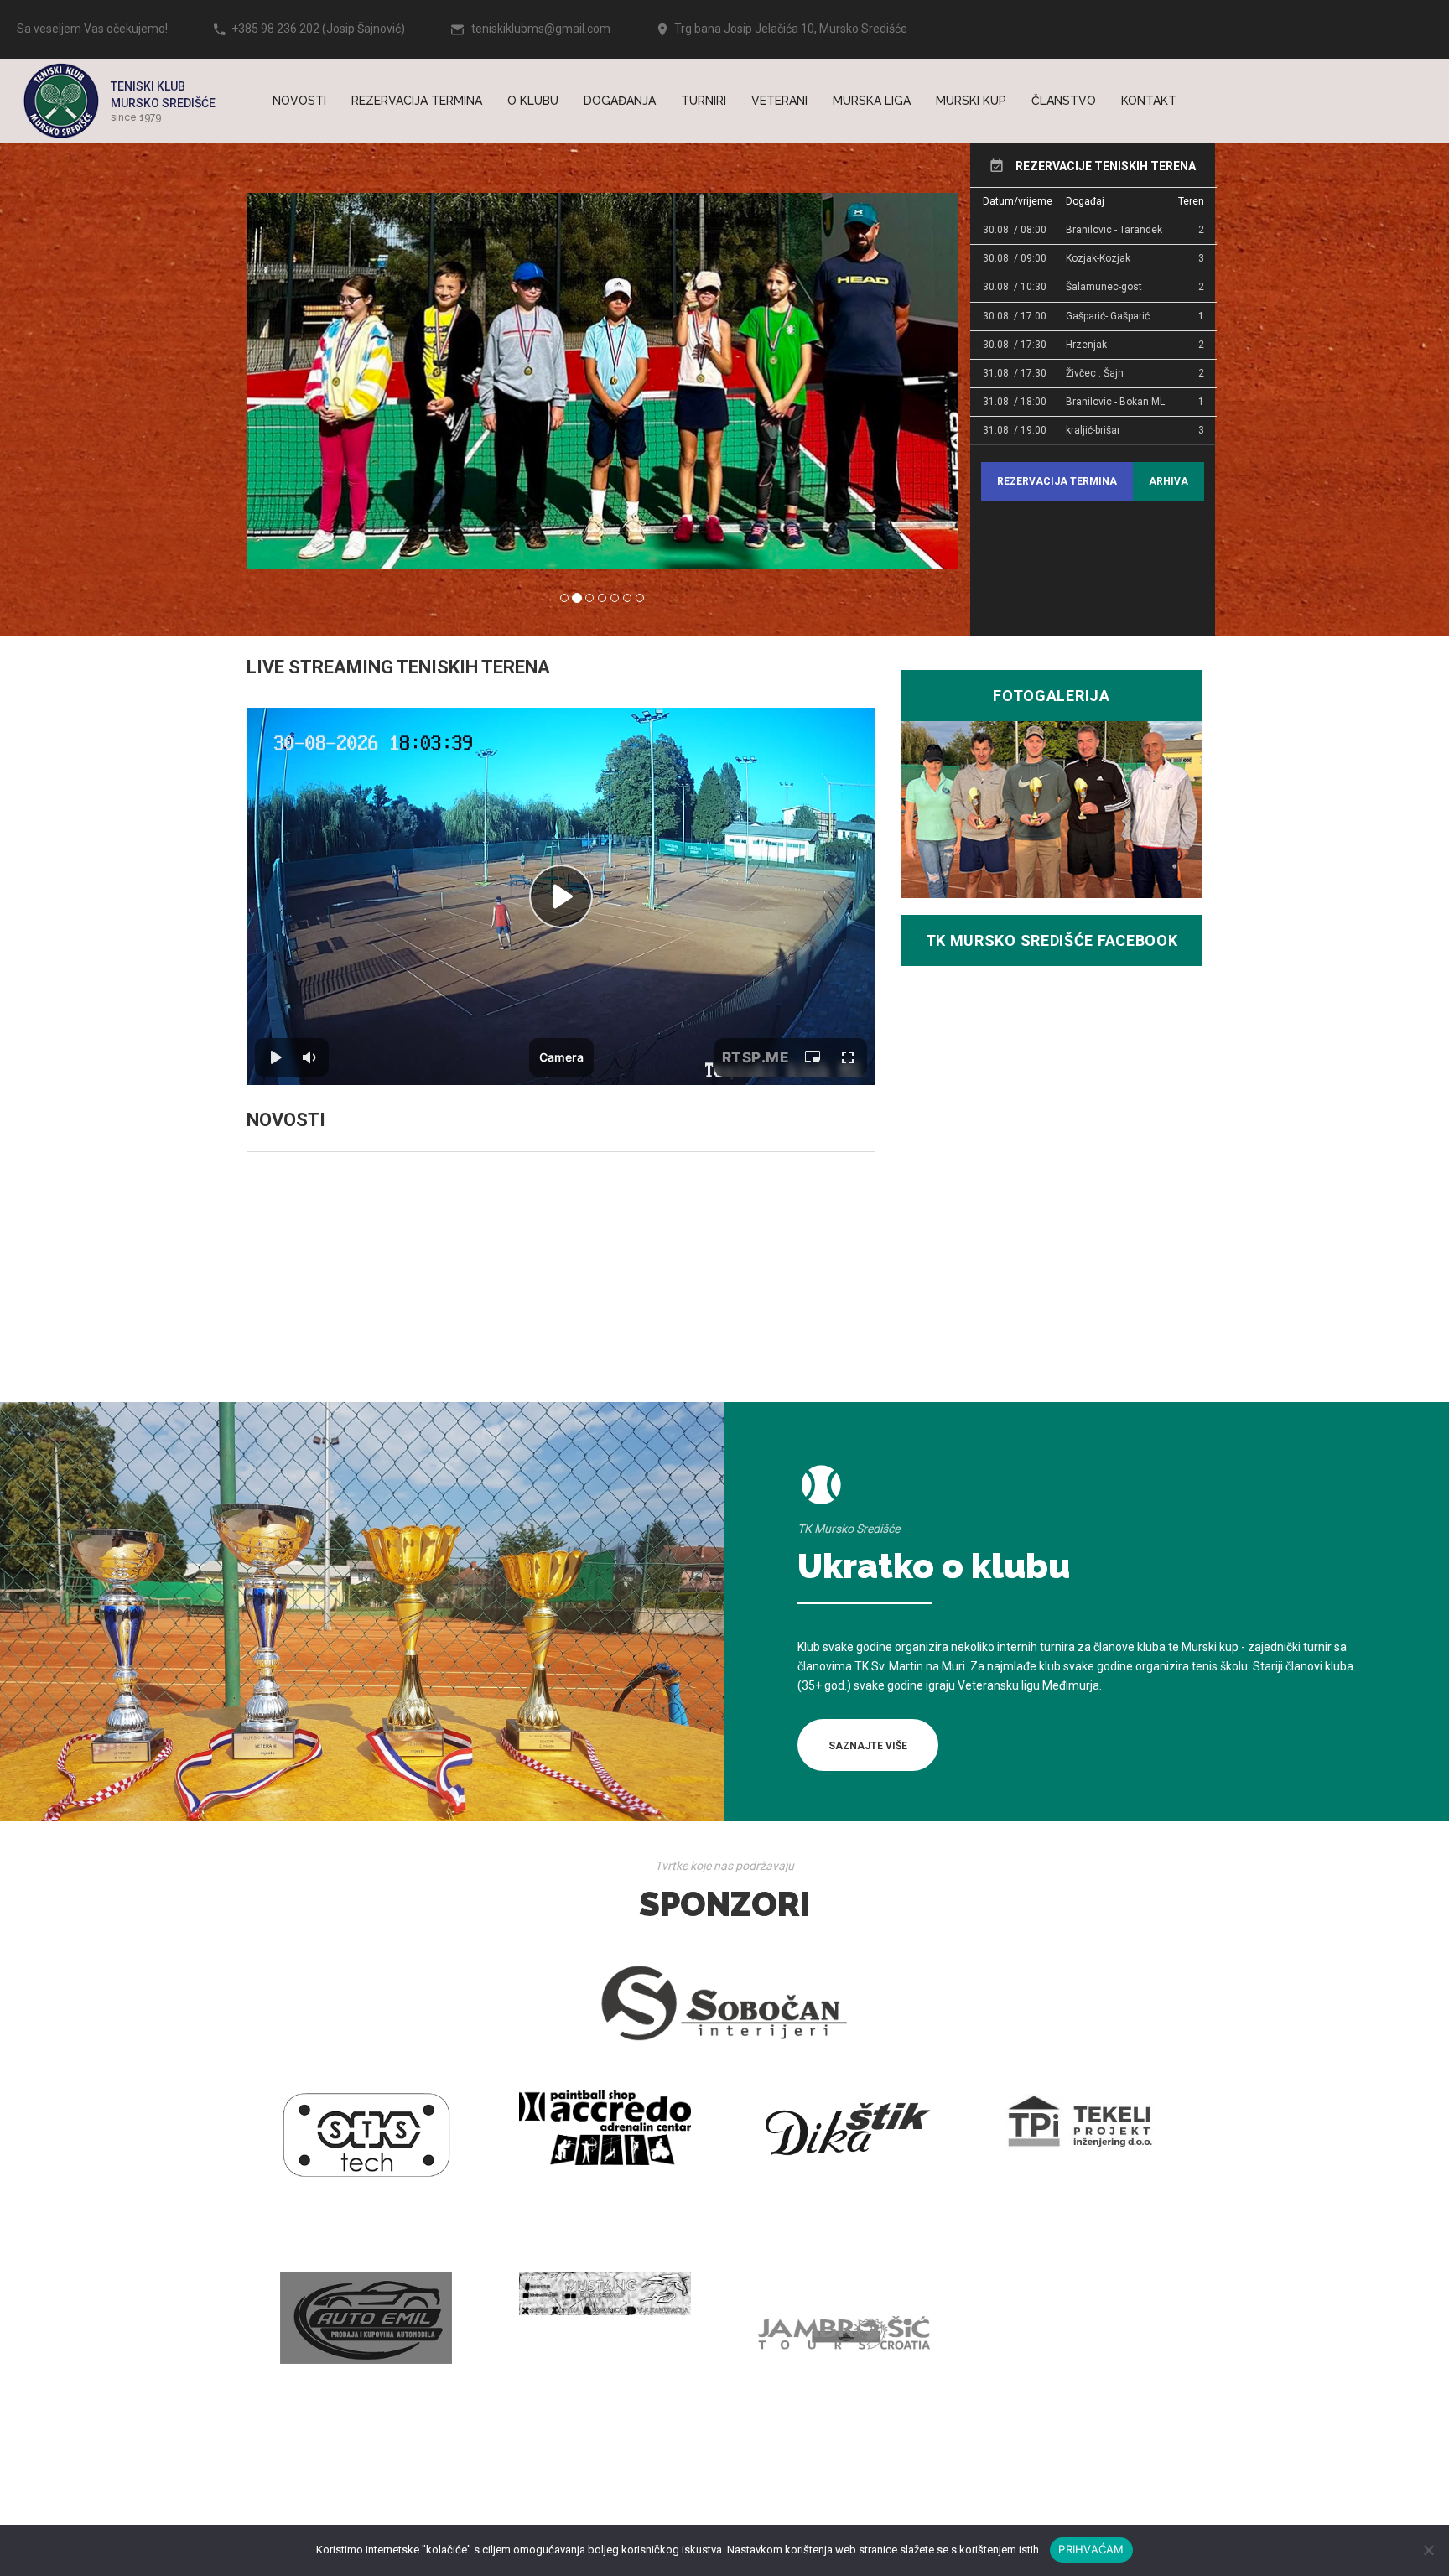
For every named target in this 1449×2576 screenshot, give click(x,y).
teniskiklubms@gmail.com (541, 29)
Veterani (779, 101)
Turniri (704, 101)
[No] (1428, 2550)
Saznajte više (868, 1746)
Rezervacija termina (417, 101)
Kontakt (1149, 101)
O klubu (533, 101)
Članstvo (1064, 101)
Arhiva (1169, 481)
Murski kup (971, 101)
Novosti (299, 101)
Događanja (620, 101)
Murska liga (872, 101)
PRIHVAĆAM (1091, 2549)
